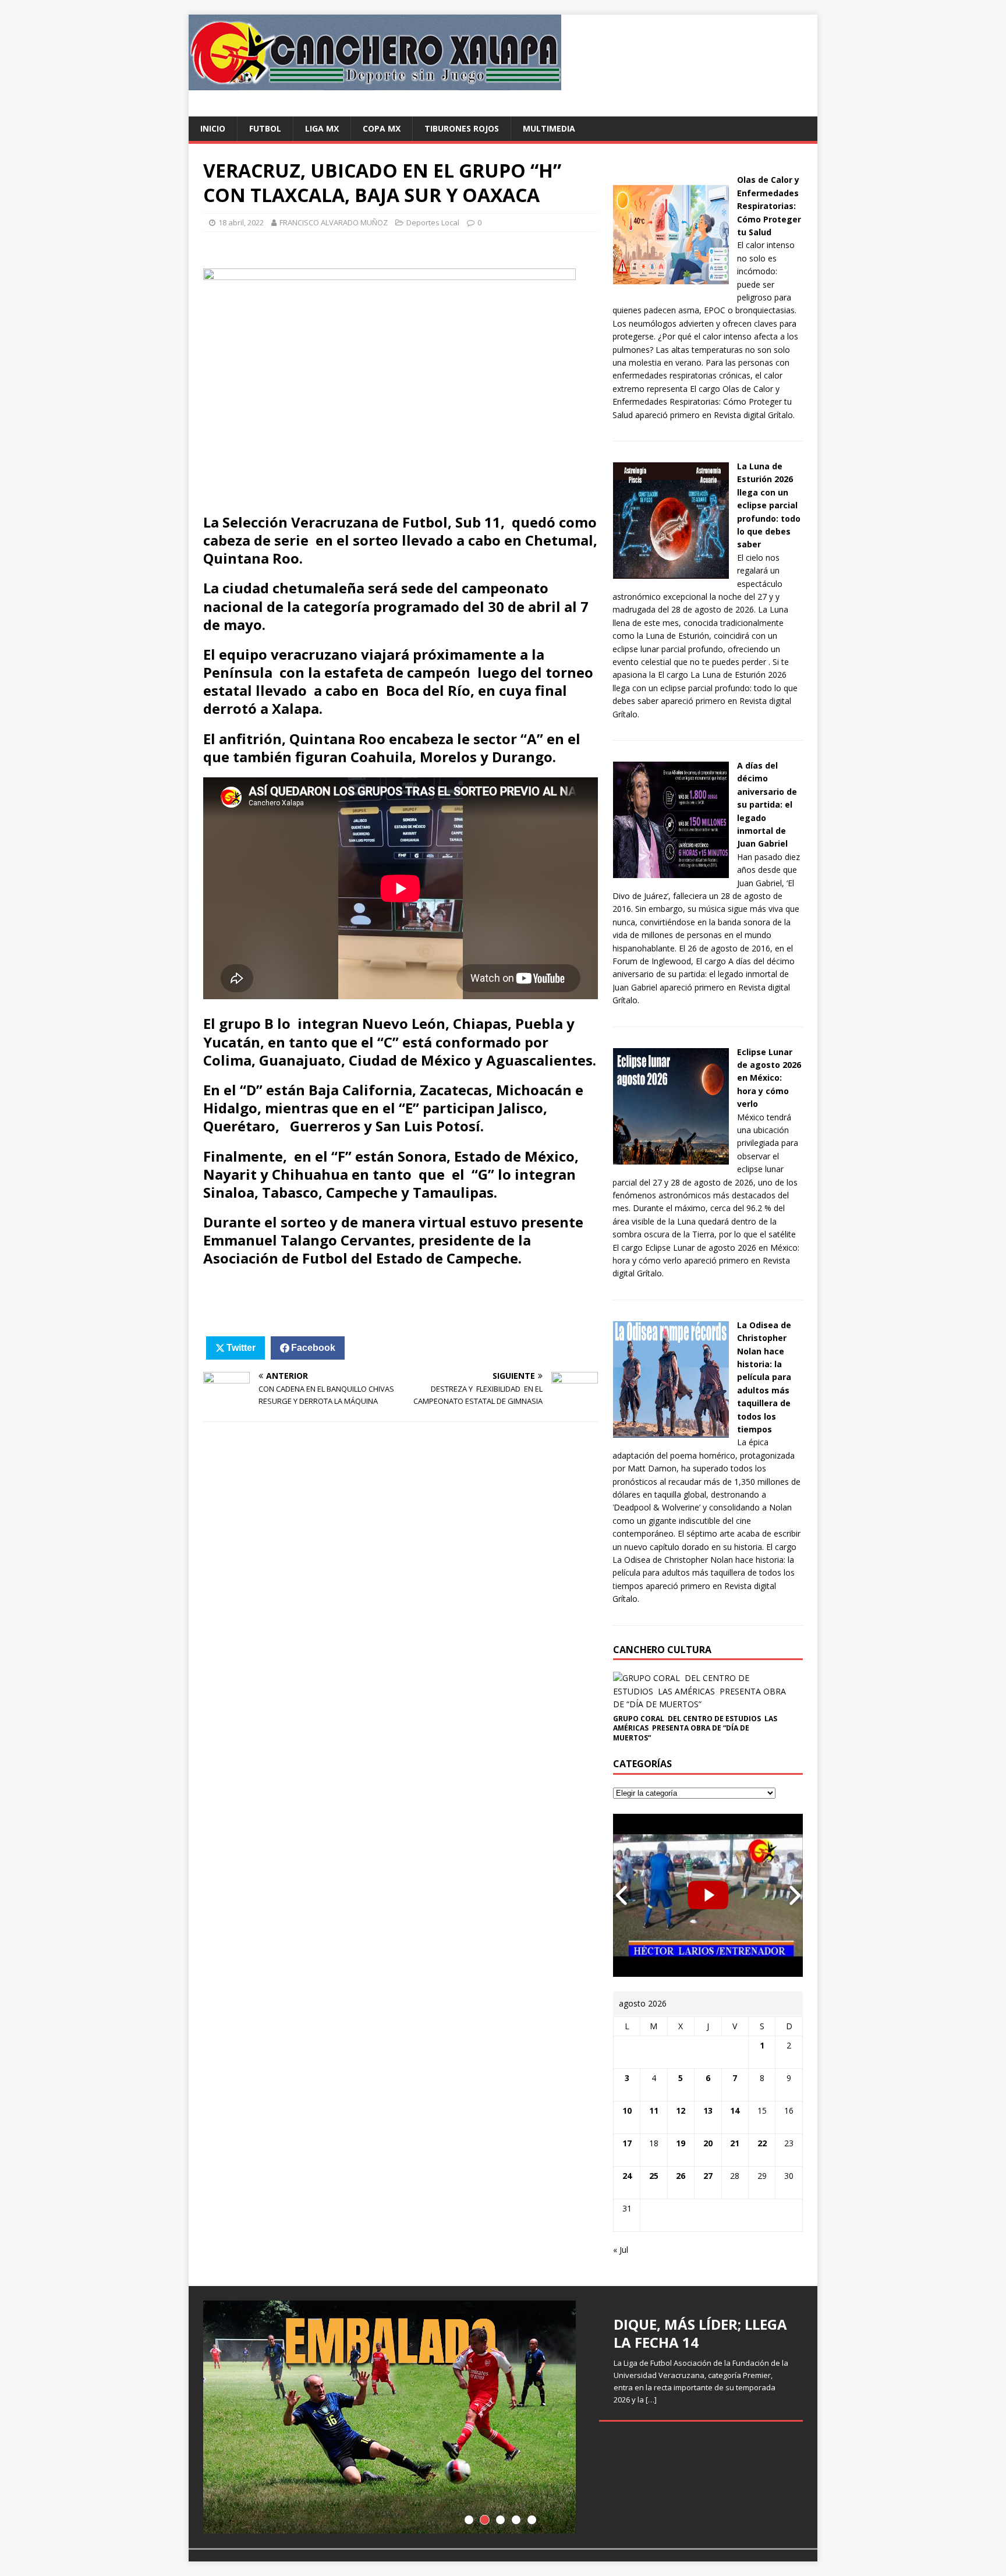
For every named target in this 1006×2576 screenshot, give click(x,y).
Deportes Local (433, 222)
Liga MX (322, 128)
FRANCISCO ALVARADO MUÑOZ (334, 222)
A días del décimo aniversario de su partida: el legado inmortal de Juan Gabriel (767, 804)
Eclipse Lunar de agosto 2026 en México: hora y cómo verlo (769, 1078)
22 (762, 2143)
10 (627, 2110)
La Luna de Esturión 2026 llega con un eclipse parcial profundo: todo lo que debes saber (769, 505)
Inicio (213, 128)
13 (708, 2110)
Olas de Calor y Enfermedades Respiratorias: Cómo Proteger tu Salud (769, 206)
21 (735, 2143)
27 (708, 2176)
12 (681, 2110)
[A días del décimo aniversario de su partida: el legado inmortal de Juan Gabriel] (671, 871)
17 (627, 2143)
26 (681, 2176)
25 (654, 2176)
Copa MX (382, 128)
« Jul (621, 2250)
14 (735, 2110)
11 (654, 2110)
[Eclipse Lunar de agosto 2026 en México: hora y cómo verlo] (671, 1158)
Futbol (265, 128)
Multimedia (549, 128)
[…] (651, 2400)
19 (681, 2143)
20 (708, 2143)
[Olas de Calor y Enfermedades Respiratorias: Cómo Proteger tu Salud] (671, 286)
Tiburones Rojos (462, 128)
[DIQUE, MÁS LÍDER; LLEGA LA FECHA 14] (503, 2417)
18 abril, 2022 (241, 222)
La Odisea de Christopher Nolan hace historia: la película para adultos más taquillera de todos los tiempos (764, 1377)
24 (627, 2176)
